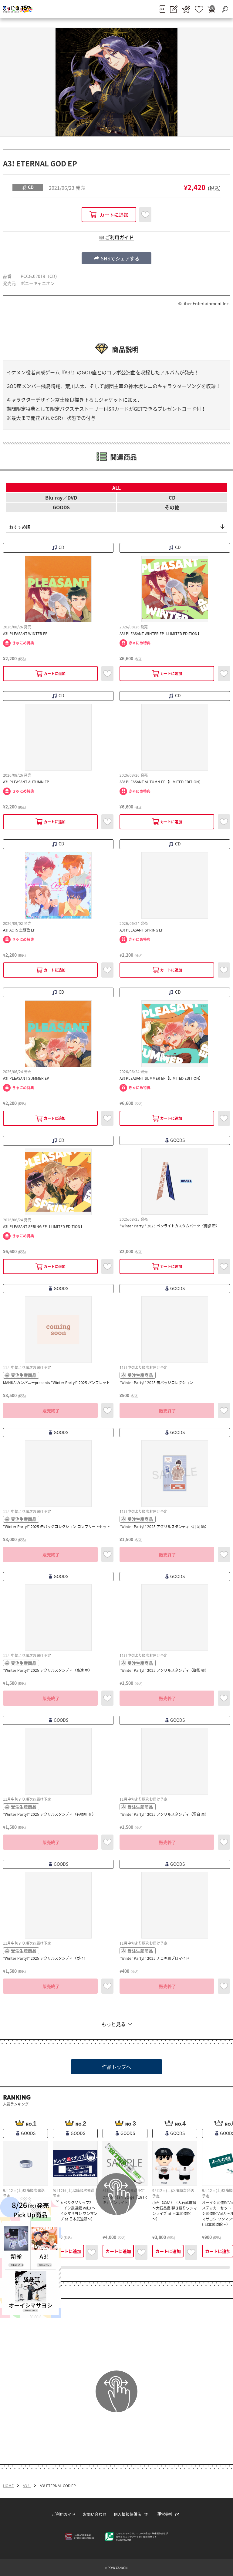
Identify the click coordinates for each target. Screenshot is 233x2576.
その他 (172, 507)
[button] (116, 258)
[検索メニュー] (225, 9)
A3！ (27, 2486)
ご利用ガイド (64, 2514)
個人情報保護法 (128, 2514)
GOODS (61, 507)
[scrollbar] (116, 2267)
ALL (116, 488)
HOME (8, 2486)
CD (172, 497)
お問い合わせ (95, 2514)
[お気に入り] (199, 9)
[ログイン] (162, 9)
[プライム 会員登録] (186, 9)
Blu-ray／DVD (61, 497)
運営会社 (165, 2514)
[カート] (211, 9)
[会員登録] (174, 9)
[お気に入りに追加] (145, 215)
